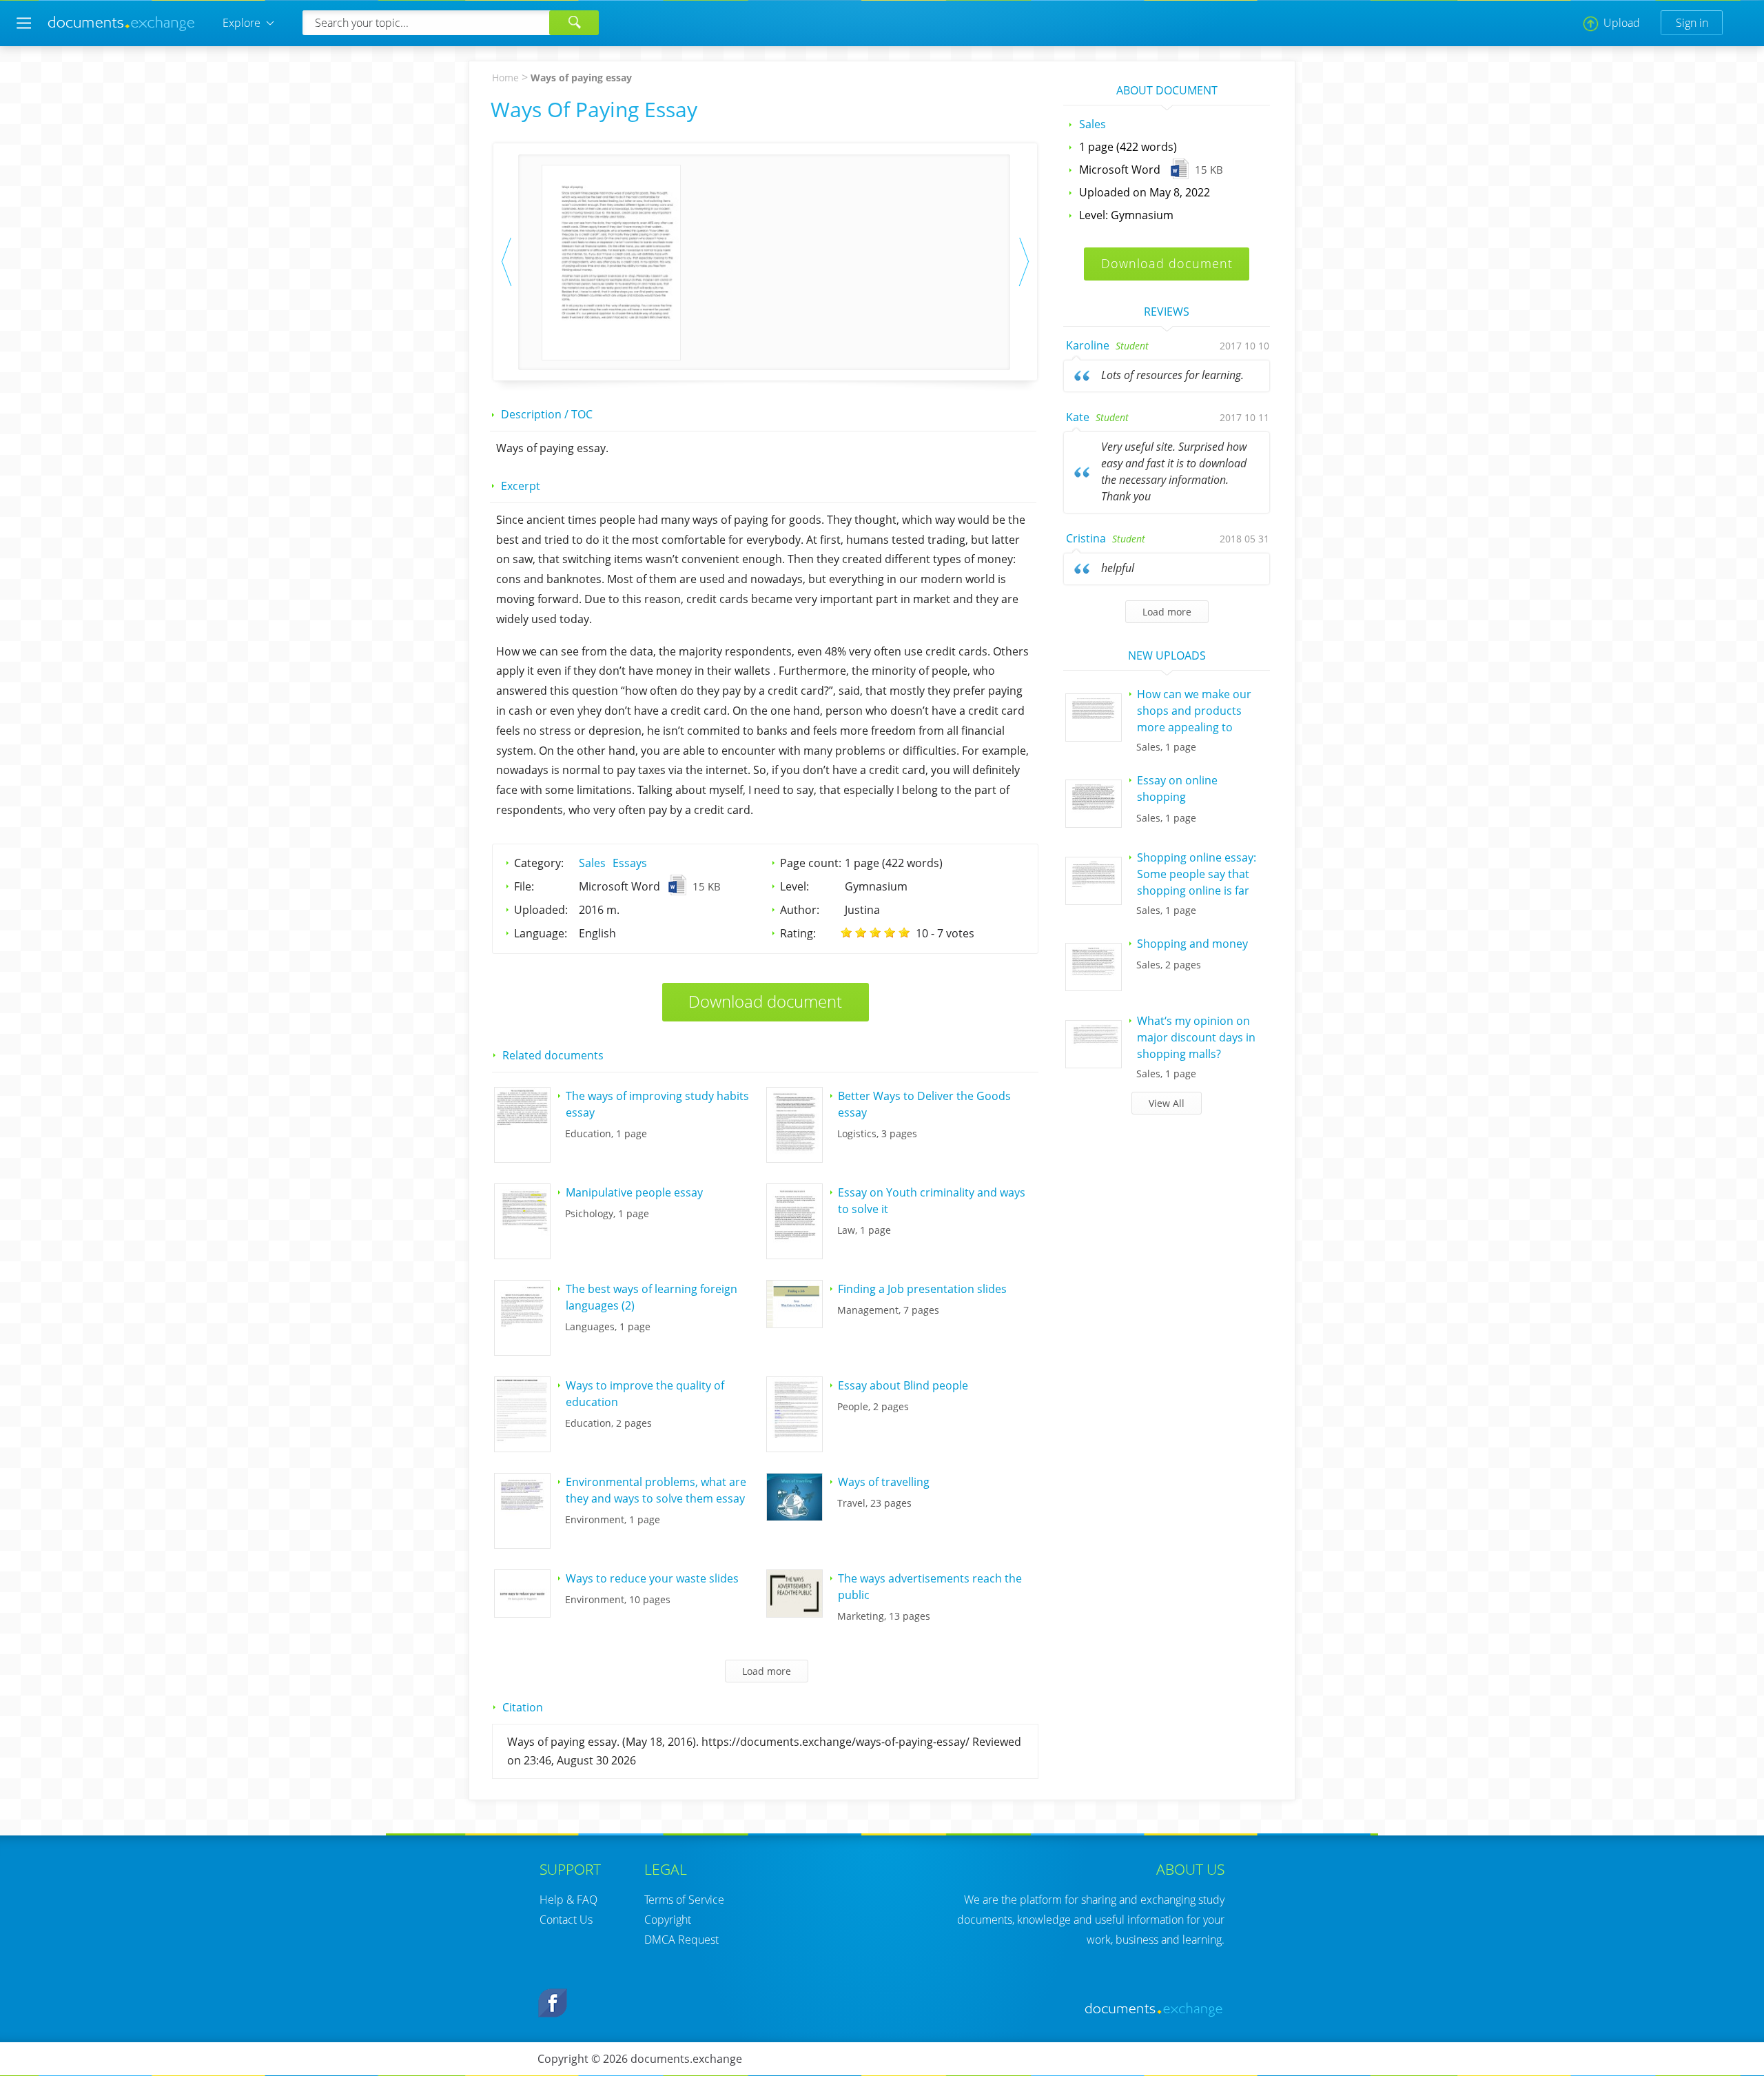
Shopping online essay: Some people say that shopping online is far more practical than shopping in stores (1197, 891)
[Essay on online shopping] (1094, 823)
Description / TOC (547, 414)
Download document (765, 1001)
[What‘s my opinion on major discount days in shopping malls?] (1094, 1064)
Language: (541, 933)
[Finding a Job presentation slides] (794, 1323)
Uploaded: (541, 910)
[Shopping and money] (1094, 986)
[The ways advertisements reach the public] (794, 1613)
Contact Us (566, 1920)
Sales (592, 863)
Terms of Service (684, 1900)
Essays (630, 863)
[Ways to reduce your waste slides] (522, 1613)
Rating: (798, 933)
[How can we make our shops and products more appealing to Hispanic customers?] (1094, 737)
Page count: (811, 863)
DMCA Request (681, 1940)
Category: (539, 863)
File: (524, 886)
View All (1167, 1103)
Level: (794, 886)
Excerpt (521, 486)
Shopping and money (1192, 944)
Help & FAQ (568, 1900)
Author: (800, 910)
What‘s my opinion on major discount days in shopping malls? (1196, 1037)
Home (505, 78)
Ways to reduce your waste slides (652, 1578)
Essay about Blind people (903, 1385)
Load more (1167, 612)
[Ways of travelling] (794, 1516)
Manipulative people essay (634, 1192)
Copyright (668, 1920)
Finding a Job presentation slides (922, 1289)
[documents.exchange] (122, 29)
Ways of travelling (884, 1482)
